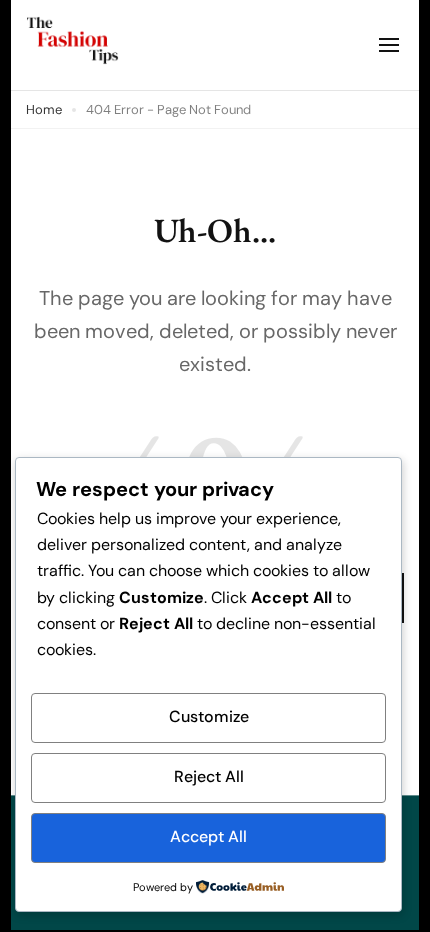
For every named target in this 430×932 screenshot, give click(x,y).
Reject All (209, 776)
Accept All (208, 836)
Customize (209, 716)
